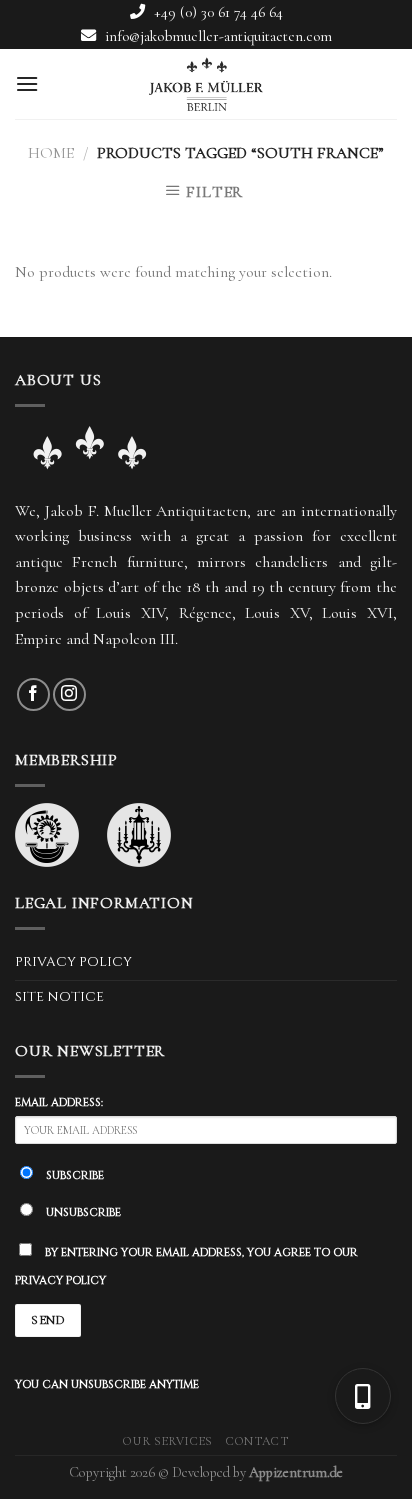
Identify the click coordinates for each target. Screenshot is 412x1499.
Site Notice (59, 997)
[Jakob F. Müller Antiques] (206, 84)
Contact (257, 1441)
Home (51, 153)
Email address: (59, 1102)
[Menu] (27, 83)
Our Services (167, 1441)
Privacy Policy (73, 962)
